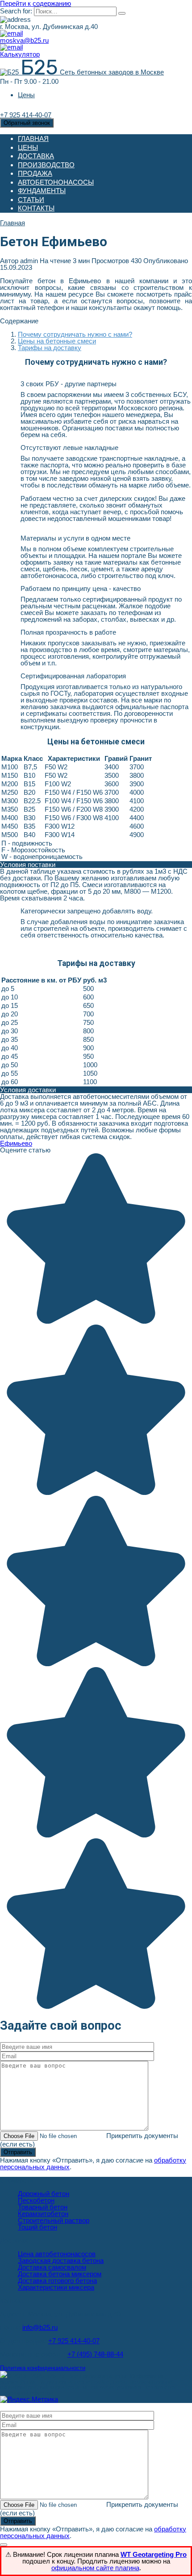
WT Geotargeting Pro (154, 2554)
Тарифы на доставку (50, 348)
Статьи (31, 200)
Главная (33, 138)
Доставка (36, 156)
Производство (46, 165)
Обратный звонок (27, 123)
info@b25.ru (40, 2327)
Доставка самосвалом (52, 2267)
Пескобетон (36, 2200)
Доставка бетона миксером (60, 2274)
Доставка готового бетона (57, 2281)
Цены (26, 95)
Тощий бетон (38, 2227)
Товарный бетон (43, 2207)
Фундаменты (42, 191)
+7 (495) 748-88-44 (95, 2354)
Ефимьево (16, 1143)
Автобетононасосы (56, 182)
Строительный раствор (54, 2220)
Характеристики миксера (56, 2287)
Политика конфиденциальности (43, 2368)
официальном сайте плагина (95, 2568)
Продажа (35, 173)
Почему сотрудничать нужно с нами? (75, 334)
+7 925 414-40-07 (74, 2341)
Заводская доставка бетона (61, 2260)
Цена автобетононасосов (57, 2254)
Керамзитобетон (43, 2214)
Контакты (36, 208)
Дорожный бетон (44, 2194)
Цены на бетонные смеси (57, 341)
